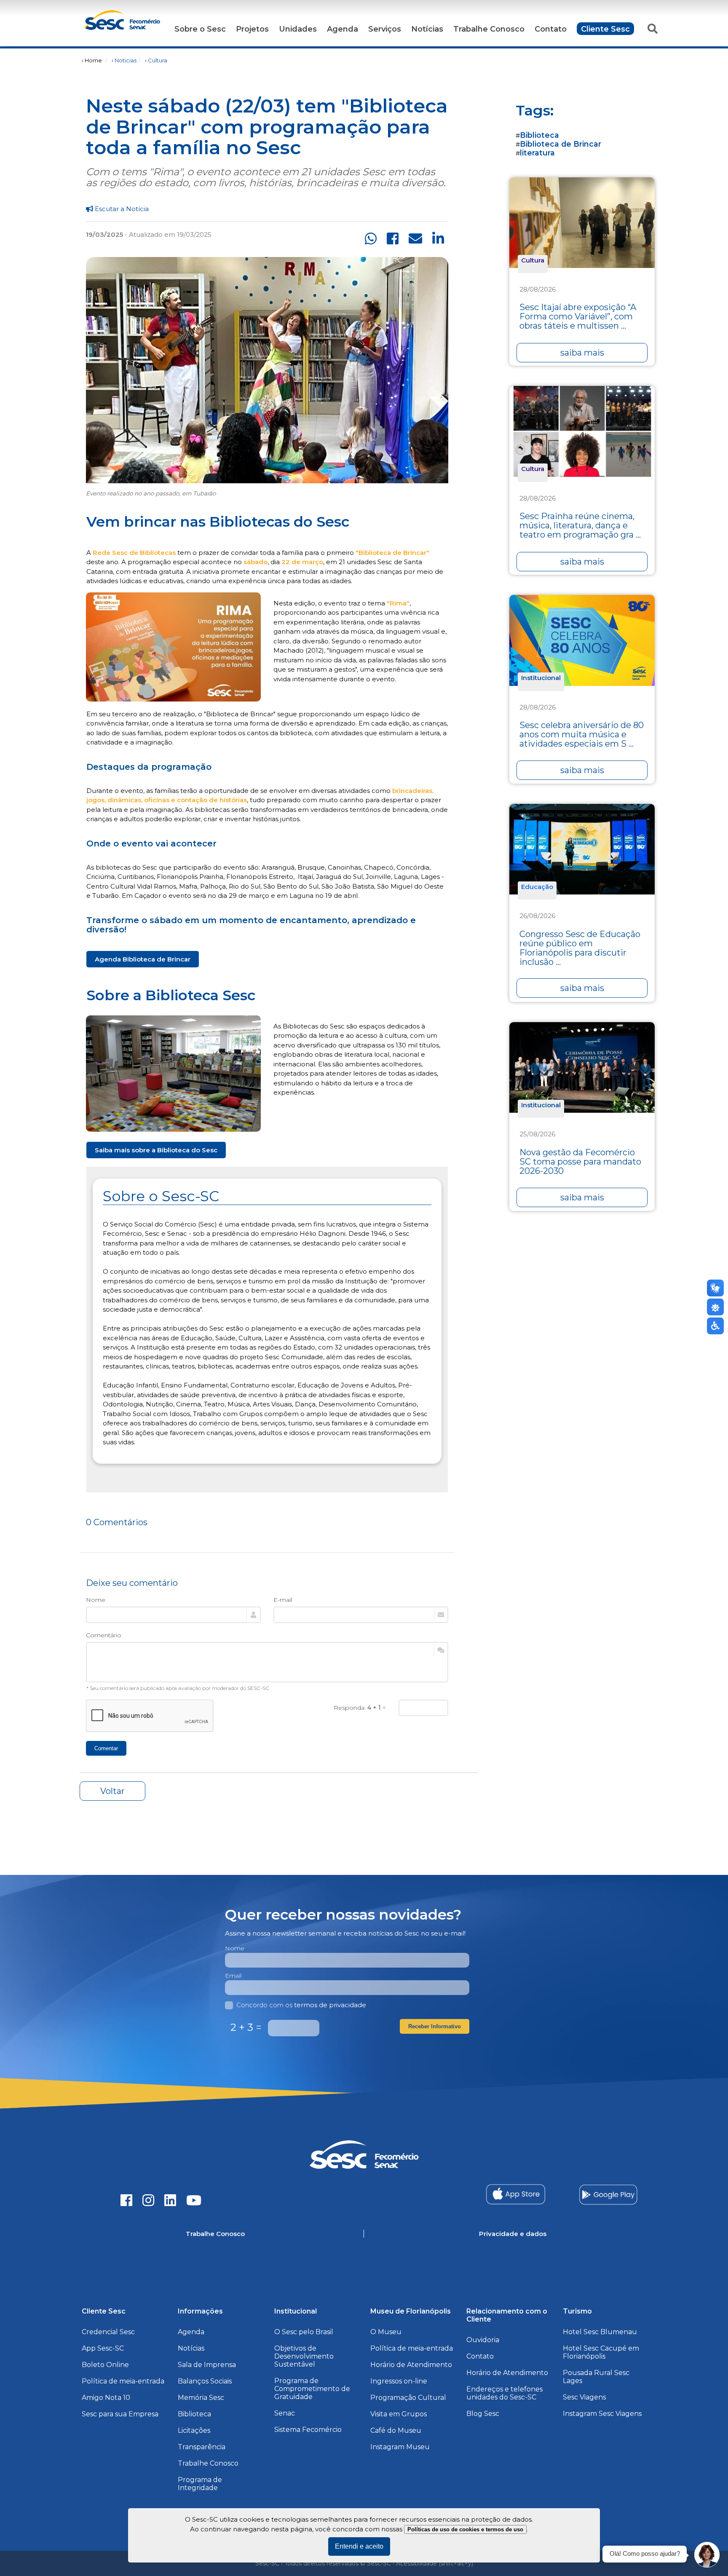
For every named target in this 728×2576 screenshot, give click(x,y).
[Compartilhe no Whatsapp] (371, 239)
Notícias (427, 29)
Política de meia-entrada (123, 2381)
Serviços (385, 29)
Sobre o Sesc (200, 29)
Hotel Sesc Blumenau (600, 2332)
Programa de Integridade (200, 2484)
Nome (96, 1600)
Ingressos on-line (399, 2381)
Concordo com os (301, 2005)
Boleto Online (105, 2365)
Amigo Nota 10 (106, 2398)
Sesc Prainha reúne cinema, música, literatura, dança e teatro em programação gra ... (580, 525)
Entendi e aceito (359, 2546)
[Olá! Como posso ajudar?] (707, 2555)
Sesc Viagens (584, 2397)
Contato (551, 29)
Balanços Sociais (205, 2381)
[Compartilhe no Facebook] (393, 239)
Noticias (126, 60)
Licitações (194, 2430)
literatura (537, 153)
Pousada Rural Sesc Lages (596, 2377)
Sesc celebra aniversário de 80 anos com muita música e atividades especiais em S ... (582, 734)
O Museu (386, 2332)
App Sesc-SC (103, 2348)
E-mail (283, 1600)
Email (233, 1976)
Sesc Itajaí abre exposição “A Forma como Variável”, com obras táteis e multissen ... (578, 316)
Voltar (112, 1791)
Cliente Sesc (605, 29)
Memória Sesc (201, 2398)
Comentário (104, 1635)
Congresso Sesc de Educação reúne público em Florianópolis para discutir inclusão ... (580, 948)
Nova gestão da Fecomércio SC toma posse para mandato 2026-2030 (580, 1162)
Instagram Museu (400, 2447)
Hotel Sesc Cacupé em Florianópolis (601, 2352)
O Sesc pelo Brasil (304, 2332)
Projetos (252, 29)
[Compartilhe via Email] (415, 239)
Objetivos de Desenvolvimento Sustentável (304, 2356)
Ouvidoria (483, 2340)
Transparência (202, 2447)
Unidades (298, 29)
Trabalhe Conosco (489, 29)
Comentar (106, 1748)
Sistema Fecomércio (308, 2430)
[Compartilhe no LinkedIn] (438, 239)
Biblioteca (539, 135)
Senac (285, 2413)
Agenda (343, 29)
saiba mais (582, 353)
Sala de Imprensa (207, 2365)
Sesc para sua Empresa (120, 2414)
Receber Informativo (435, 2026)
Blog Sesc (483, 2414)
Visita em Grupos (399, 2414)
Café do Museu (396, 2430)
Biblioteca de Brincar (561, 144)
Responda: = (360, 1708)
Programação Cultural (408, 2398)
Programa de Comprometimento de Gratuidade (312, 2389)
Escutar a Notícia (121, 209)
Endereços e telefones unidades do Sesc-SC (505, 2393)
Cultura (158, 60)
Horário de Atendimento (411, 2365)
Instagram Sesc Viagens (602, 2414)
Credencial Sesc (108, 2332)
